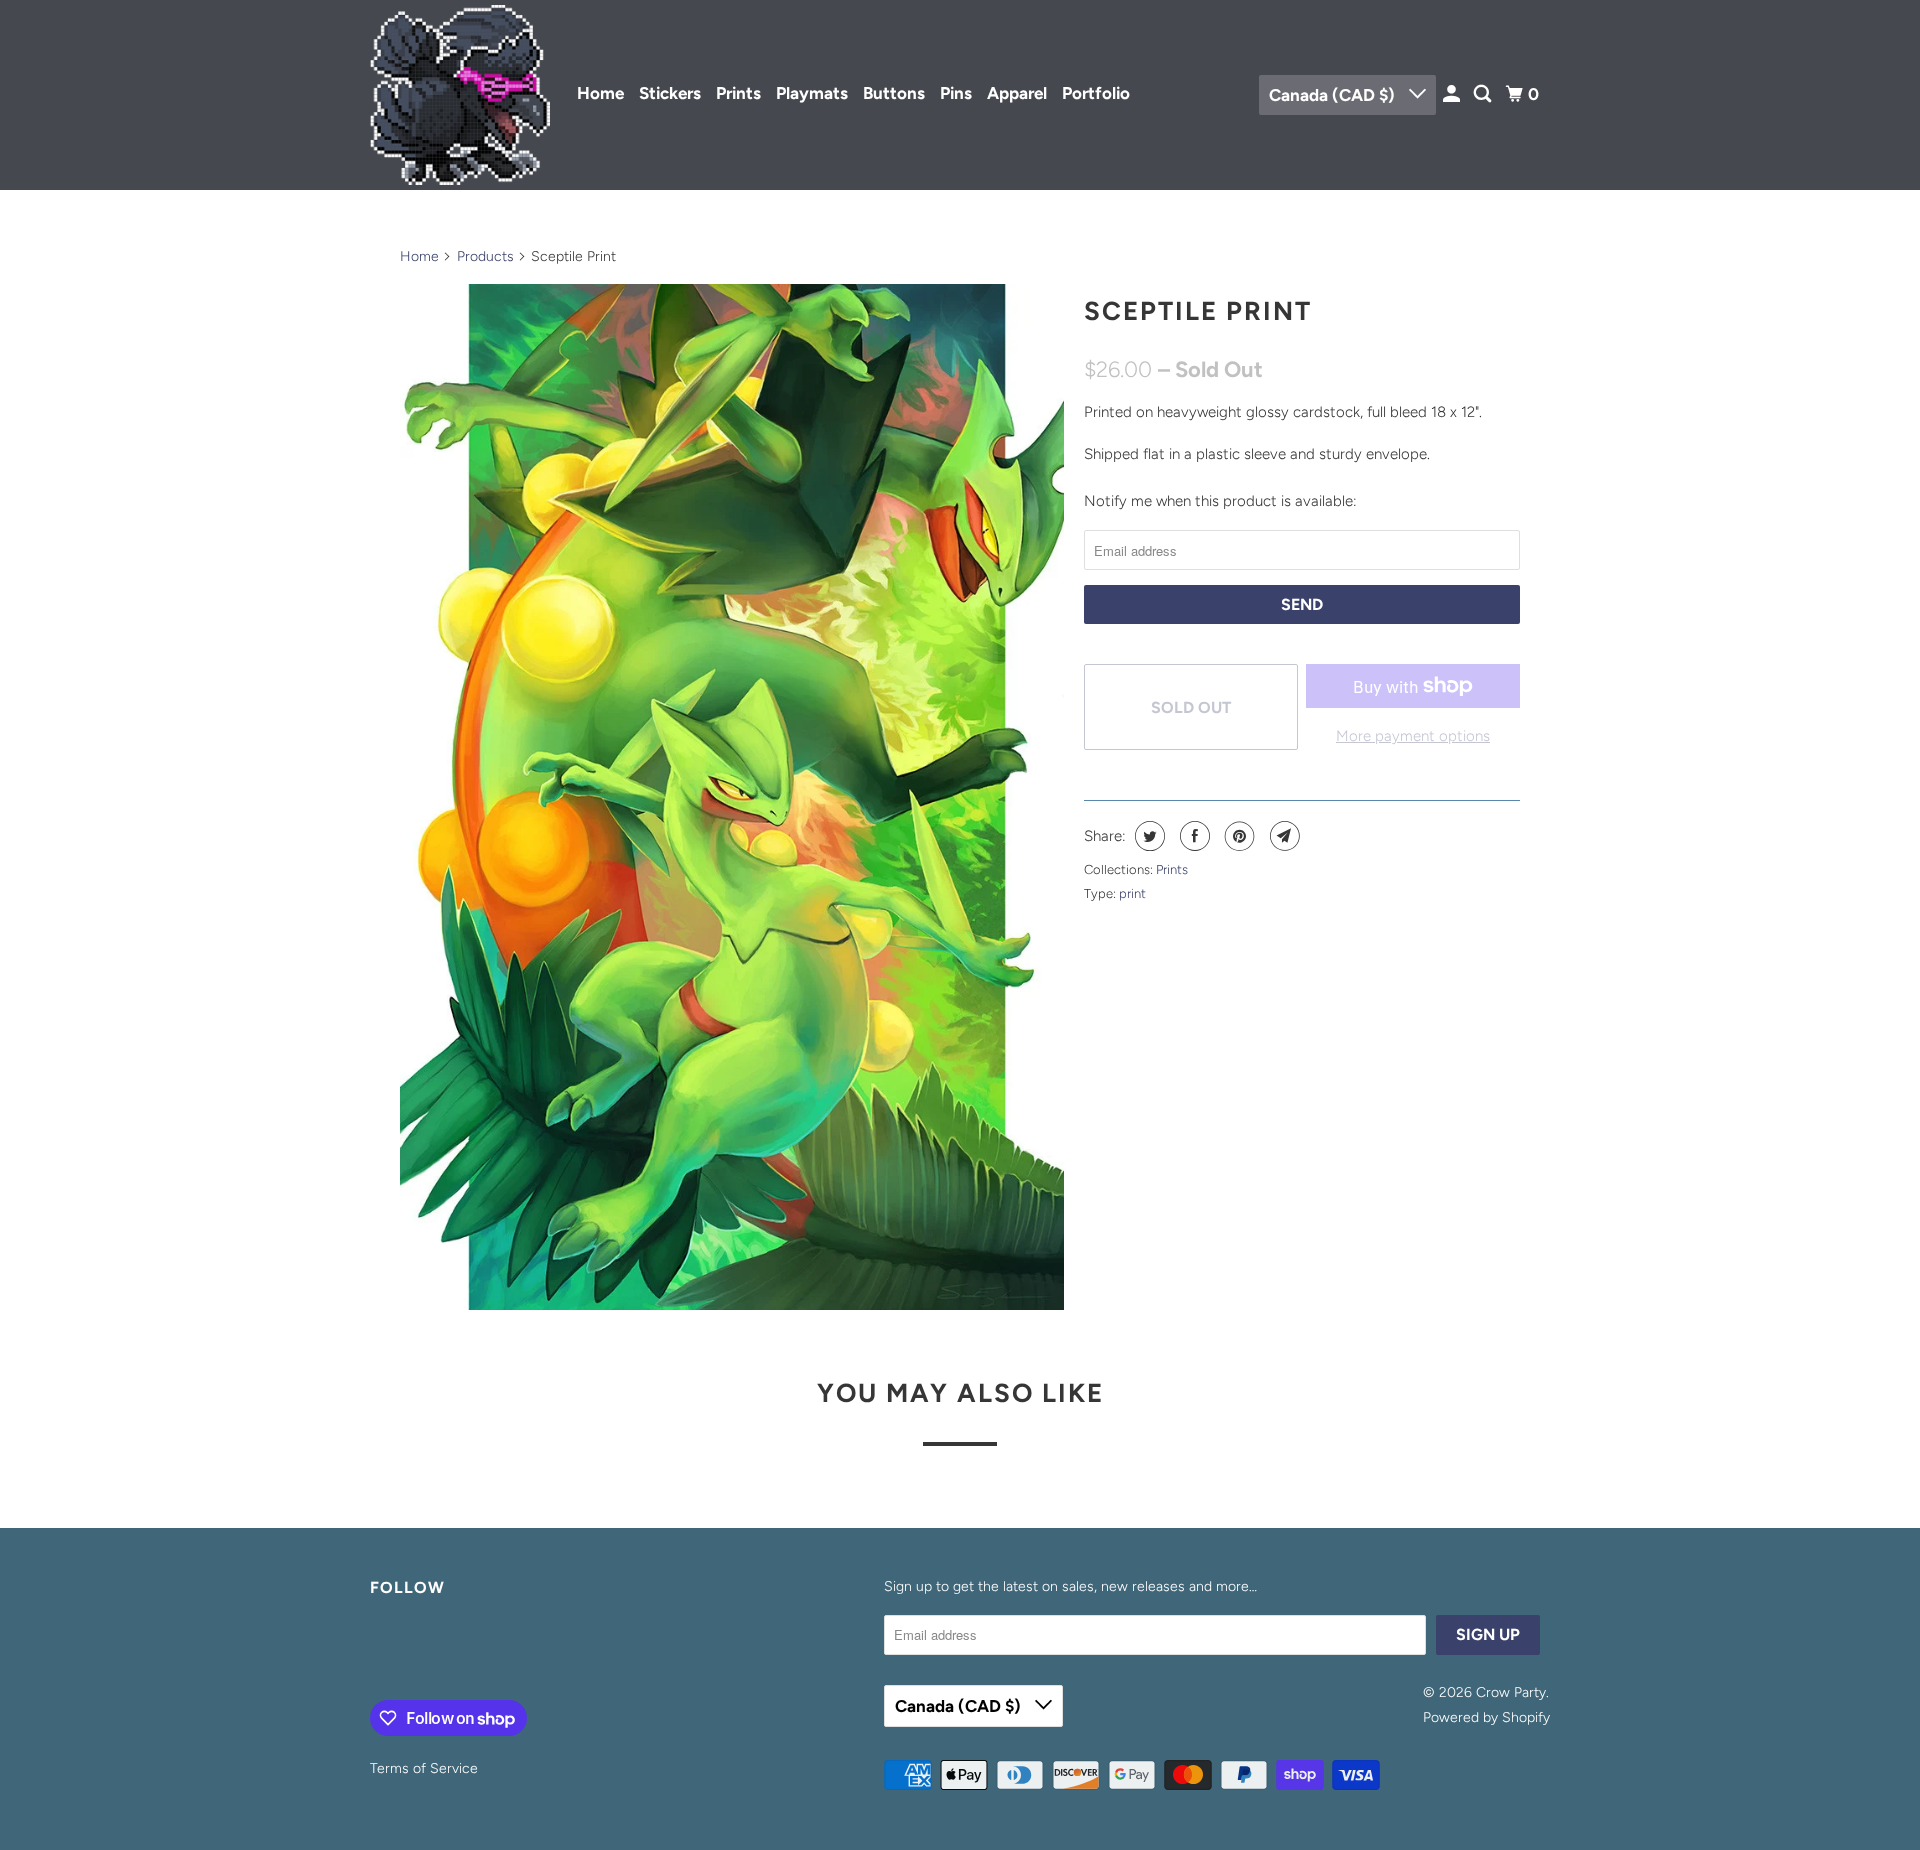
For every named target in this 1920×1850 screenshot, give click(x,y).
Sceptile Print (1198, 311)
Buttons (894, 93)
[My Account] (1453, 94)
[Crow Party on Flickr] (375, 1653)
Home (600, 93)
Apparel (1017, 93)
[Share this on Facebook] (1192, 836)
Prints (738, 93)
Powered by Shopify (1486, 1717)
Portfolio (1096, 93)
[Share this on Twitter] (1147, 836)
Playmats (812, 93)
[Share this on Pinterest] (1237, 836)
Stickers (670, 93)
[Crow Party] (460, 95)
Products (485, 256)
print (1132, 893)
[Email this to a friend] (1282, 836)
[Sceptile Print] (732, 797)
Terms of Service (424, 1768)
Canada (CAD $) (1334, 95)
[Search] (1484, 94)
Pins (956, 93)
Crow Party (1511, 1692)
